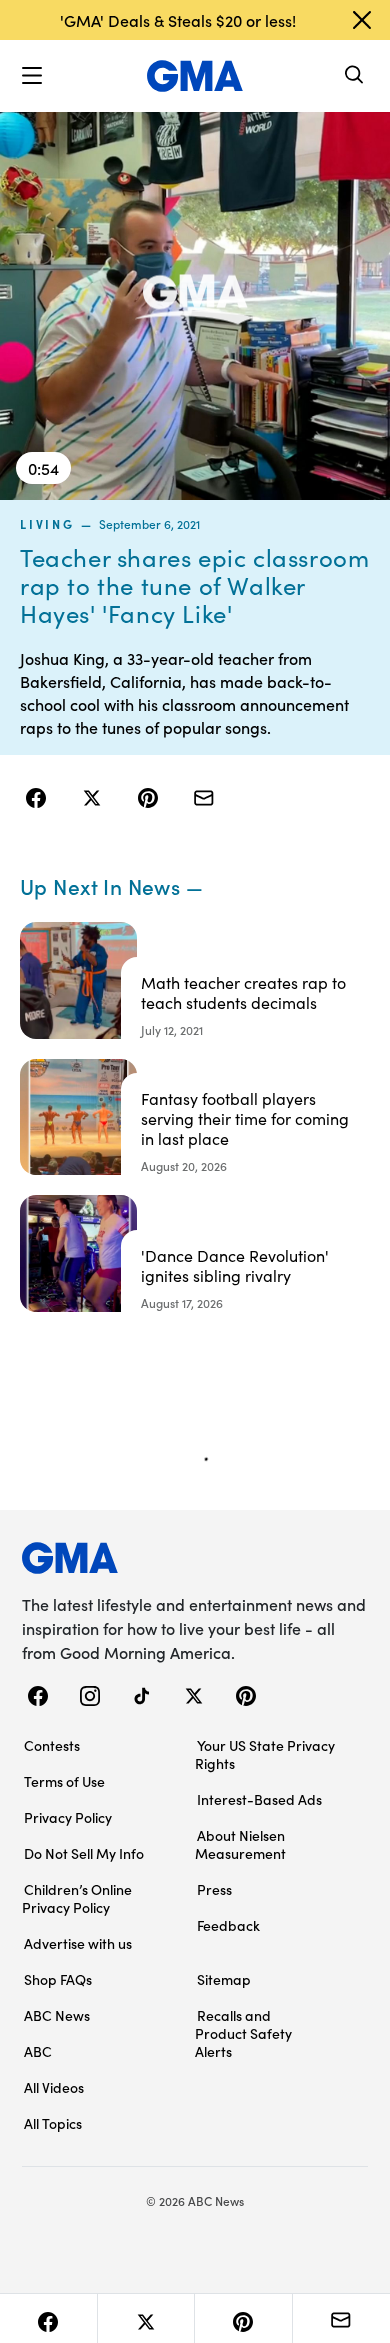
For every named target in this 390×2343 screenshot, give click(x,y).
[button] (32, 76)
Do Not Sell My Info (84, 1853)
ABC (38, 2051)
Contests (52, 1745)
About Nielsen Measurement (240, 1844)
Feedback (228, 1925)
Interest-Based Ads (259, 1799)
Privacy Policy (68, 1817)
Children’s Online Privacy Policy (77, 1898)
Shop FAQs (58, 1979)
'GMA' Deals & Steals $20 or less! (178, 20)
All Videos (54, 2087)
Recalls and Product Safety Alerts (243, 2033)
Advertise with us (78, 1943)
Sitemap (224, 1979)
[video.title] (195, 305)
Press (214, 1889)
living (47, 524)
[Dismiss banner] (362, 20)
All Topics (53, 2123)
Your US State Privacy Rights (265, 1754)
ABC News (57, 2015)
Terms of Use (64, 1781)
